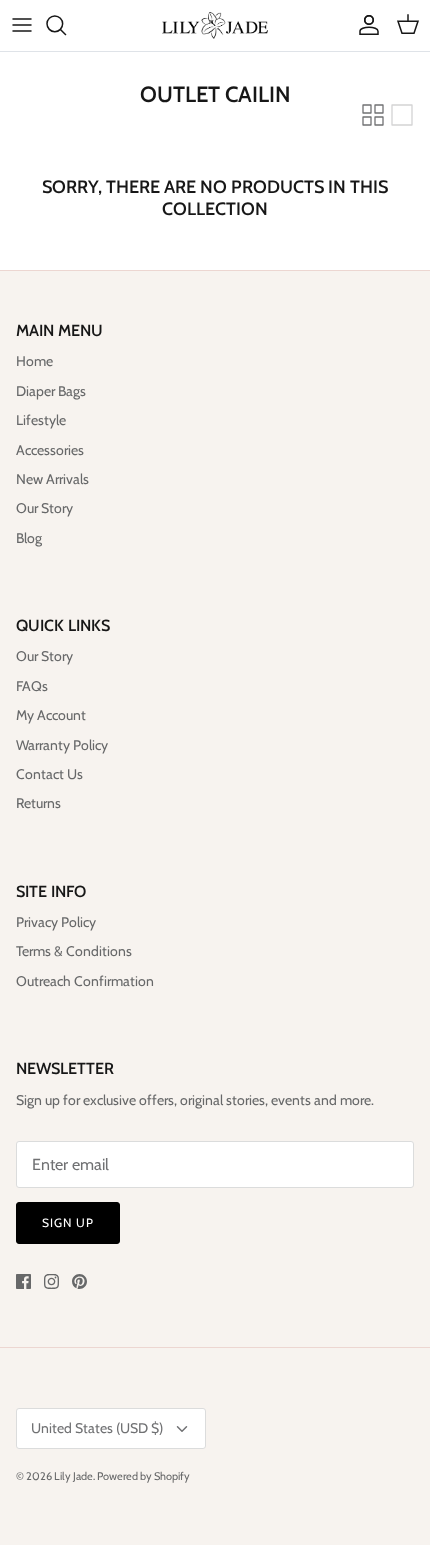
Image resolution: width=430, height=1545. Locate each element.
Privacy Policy (56, 922)
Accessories (50, 450)
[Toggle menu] (22, 25)
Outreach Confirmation (85, 981)
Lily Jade (73, 1476)
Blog (29, 538)
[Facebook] (23, 1281)
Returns (38, 803)
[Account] (364, 25)
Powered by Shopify (143, 1476)
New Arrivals (52, 479)
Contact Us (49, 774)
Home (34, 361)
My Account (51, 715)
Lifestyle (41, 420)
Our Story (44, 508)
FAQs (32, 686)
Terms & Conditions (74, 951)
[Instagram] (51, 1281)
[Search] (66, 25)
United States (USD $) (97, 1428)
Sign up (68, 1222)
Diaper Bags (51, 391)
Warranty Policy (62, 745)
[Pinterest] (79, 1281)
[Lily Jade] (215, 25)
